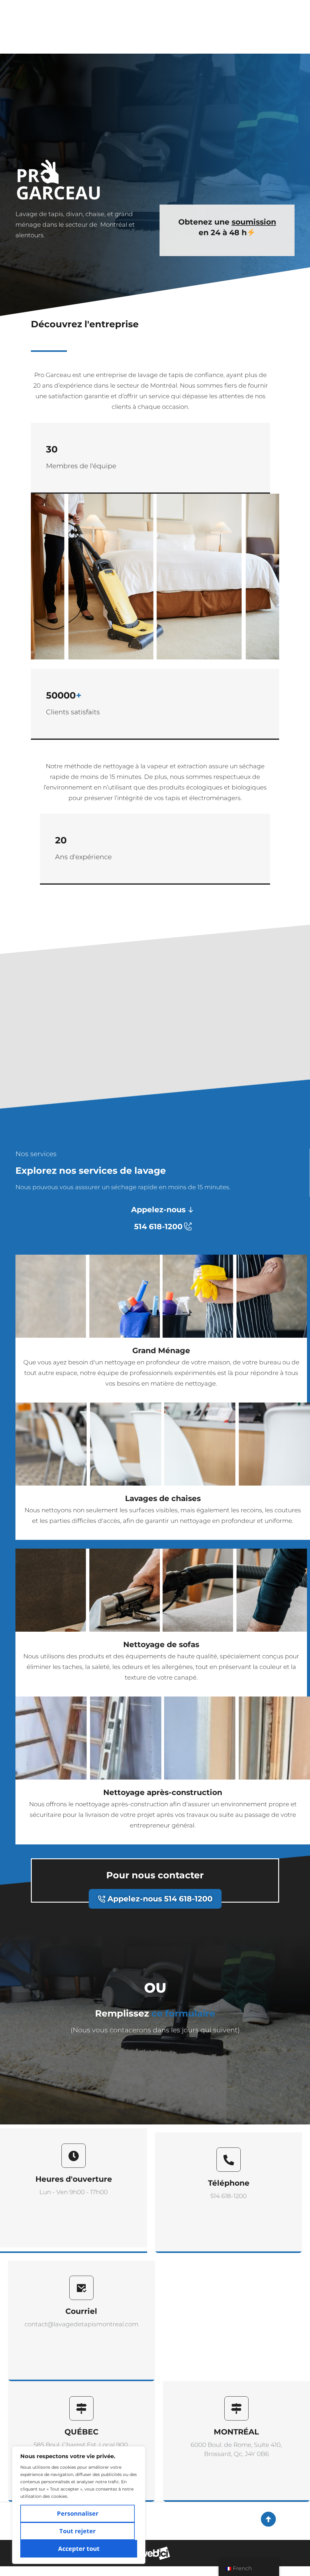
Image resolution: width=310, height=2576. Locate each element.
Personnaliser (78, 2513)
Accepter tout (79, 2549)
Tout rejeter (77, 2531)
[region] (79, 2505)
